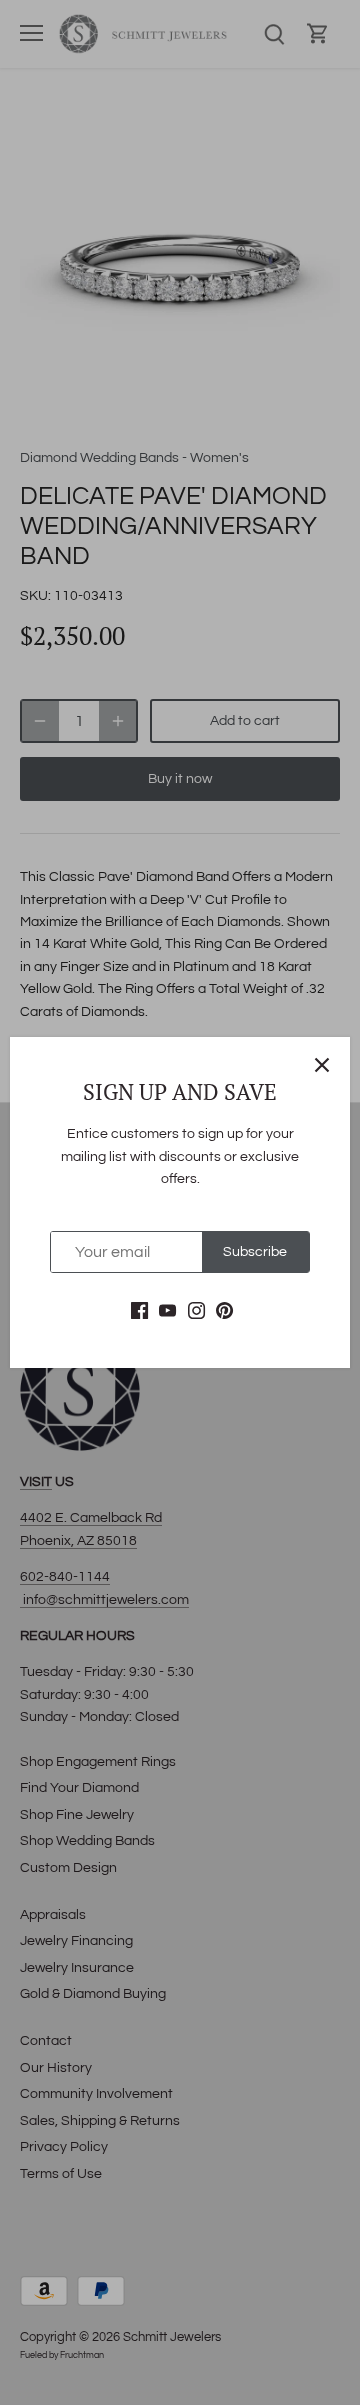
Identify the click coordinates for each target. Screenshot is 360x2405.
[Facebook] (139, 1311)
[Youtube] (167, 1311)
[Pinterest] (224, 1311)
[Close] (322, 1065)
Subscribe (255, 1252)
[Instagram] (196, 1311)
